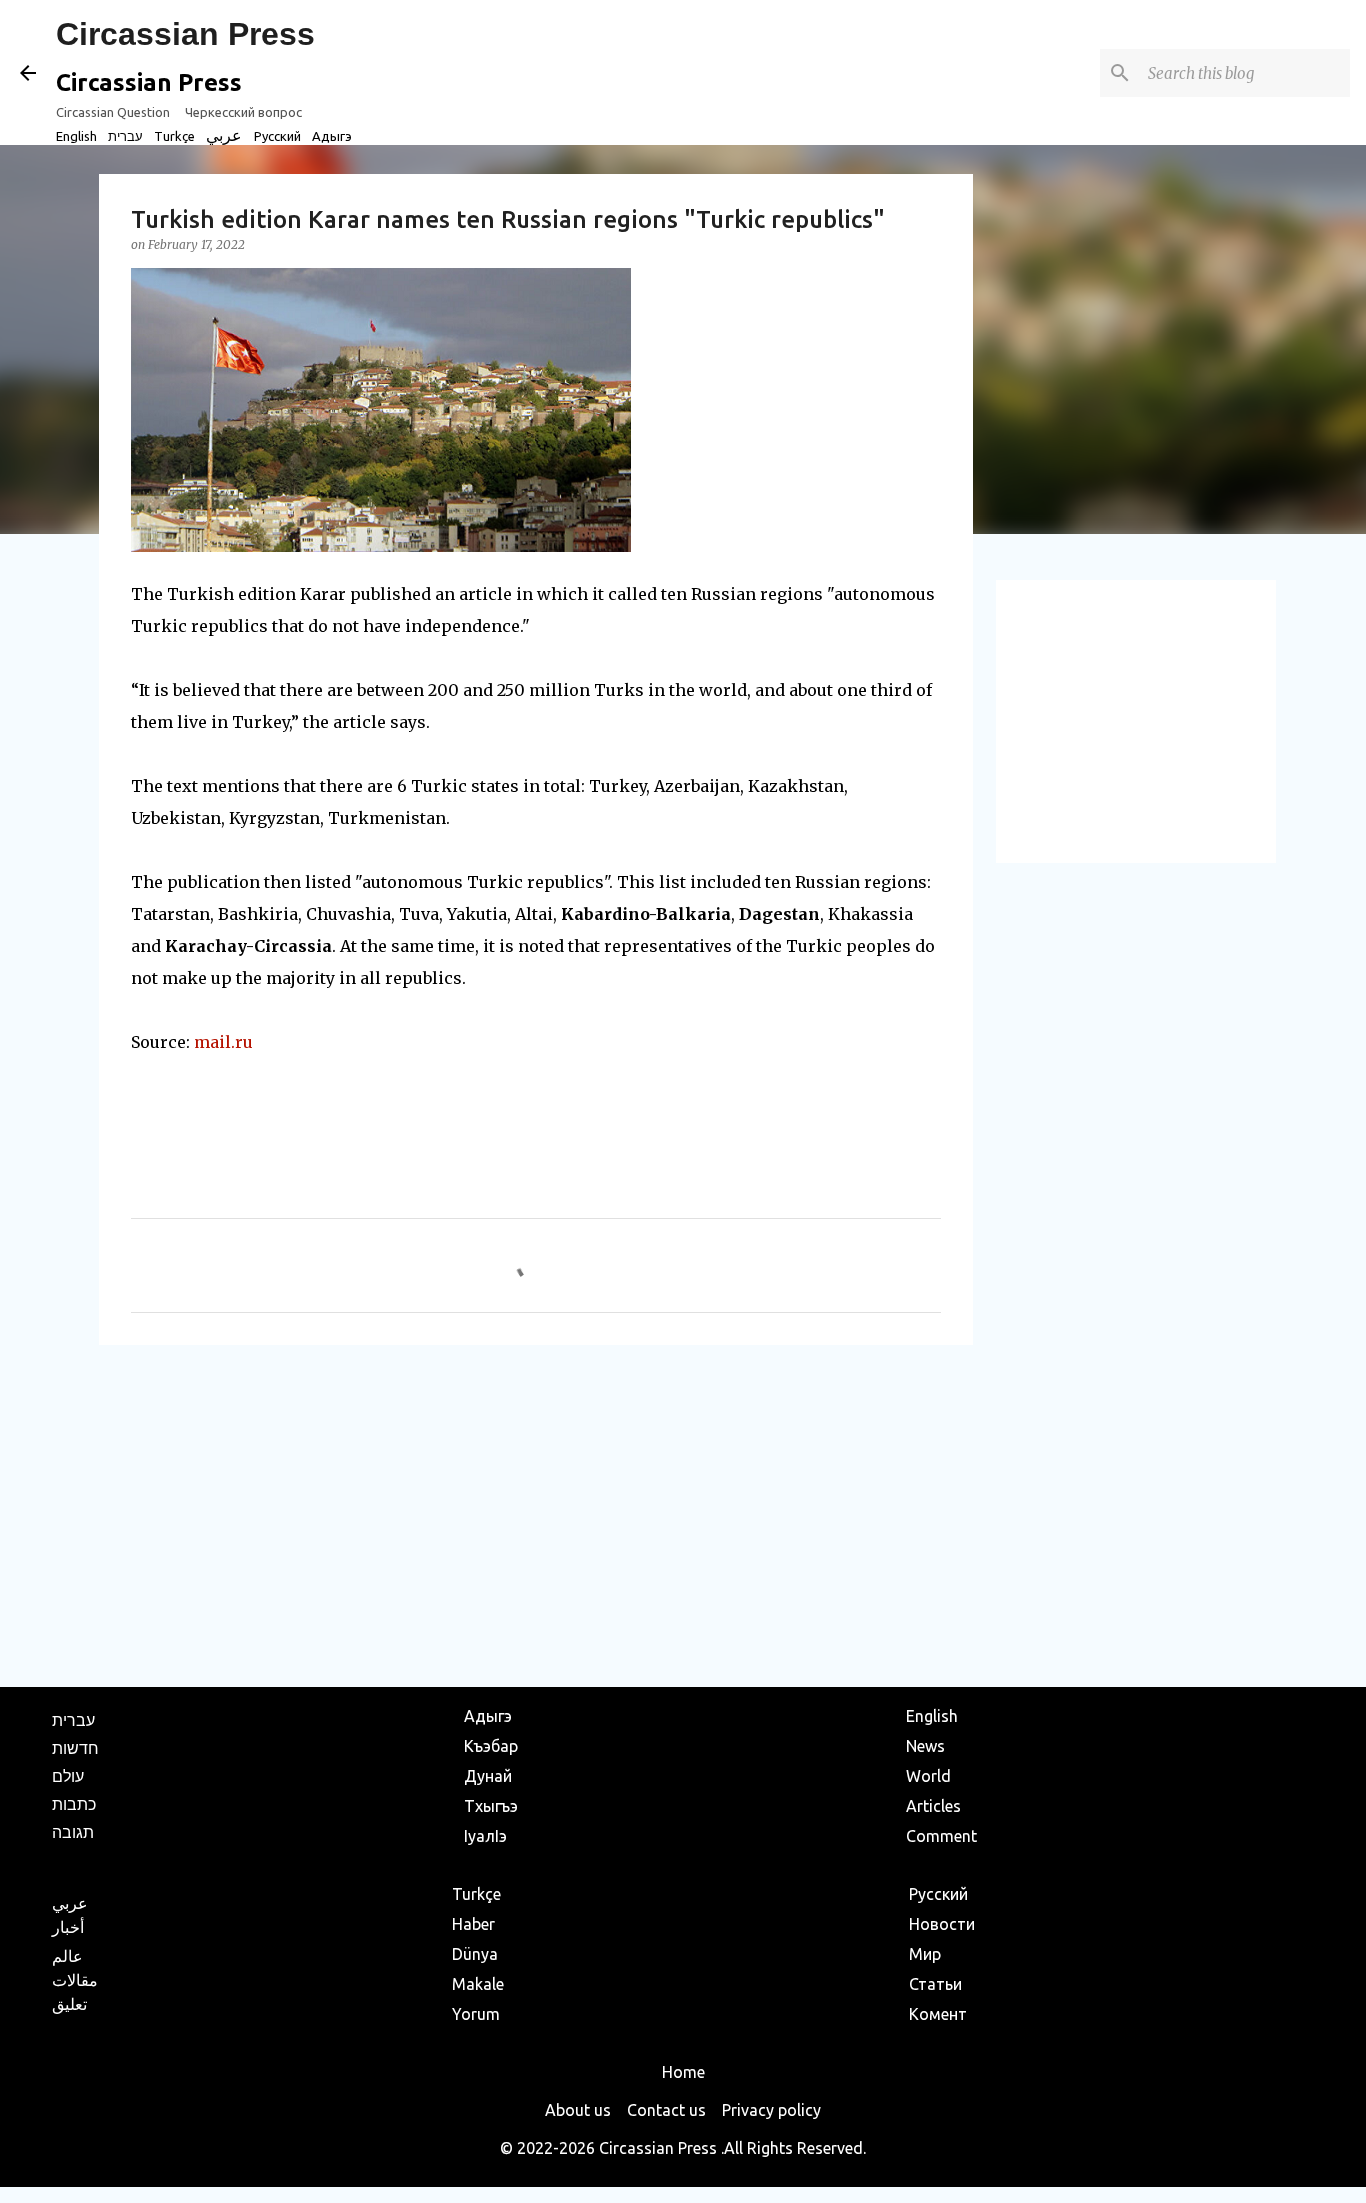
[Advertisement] (536, 1515)
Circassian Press (185, 34)
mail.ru (223, 1042)
